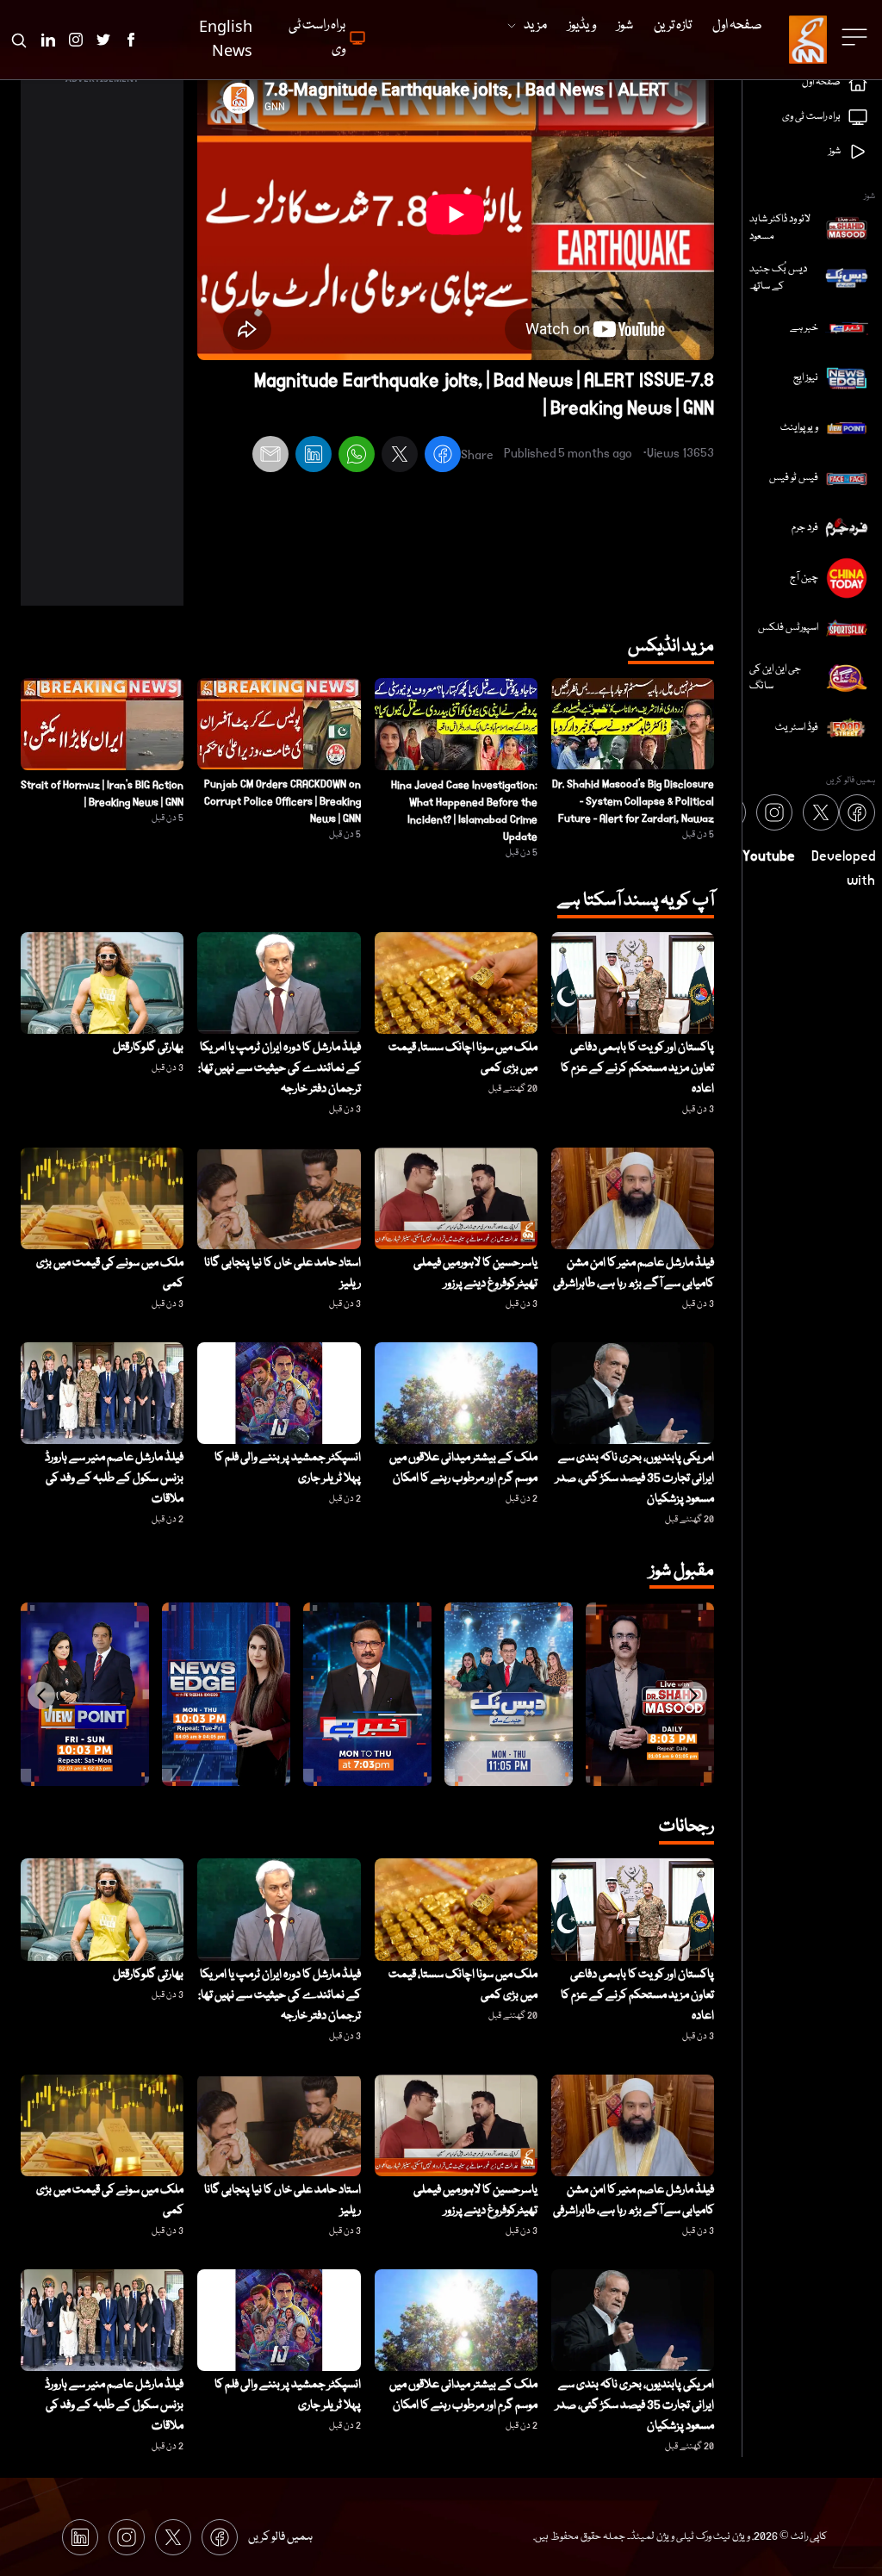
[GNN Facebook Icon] (131, 40)
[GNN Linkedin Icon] (48, 40)
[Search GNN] (19, 40)
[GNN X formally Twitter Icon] (103, 40)
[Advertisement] (102, 347)
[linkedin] (314, 457)
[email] (270, 457)
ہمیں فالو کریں (280, 2537)
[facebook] (443, 457)
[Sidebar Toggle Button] (856, 37)
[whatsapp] (357, 457)
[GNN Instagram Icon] (76, 40)
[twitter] (400, 457)
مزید (535, 26)
